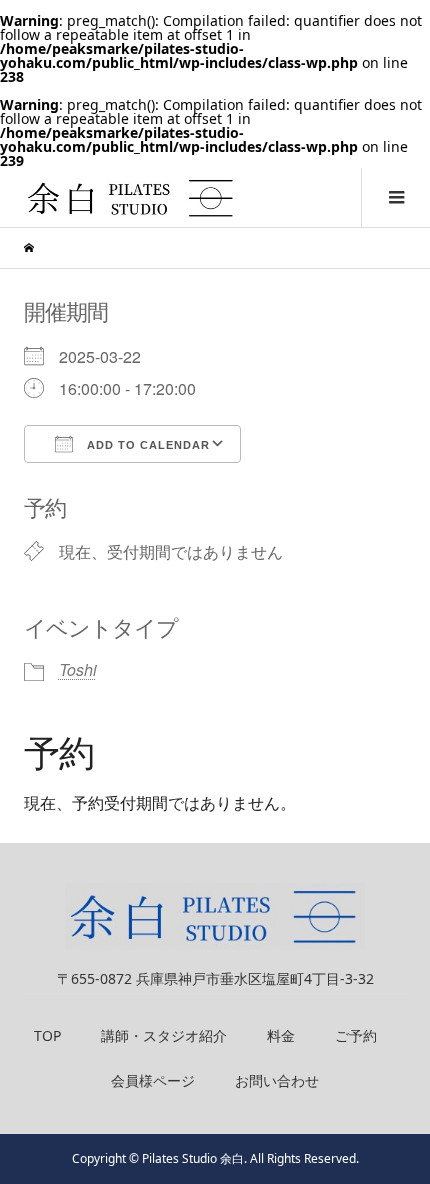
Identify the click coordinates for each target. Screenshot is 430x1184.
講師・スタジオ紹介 (164, 1035)
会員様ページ (153, 1080)
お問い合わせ (277, 1080)
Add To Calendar (146, 445)
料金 (281, 1035)
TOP (47, 1035)
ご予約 (356, 1035)
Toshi (78, 669)
